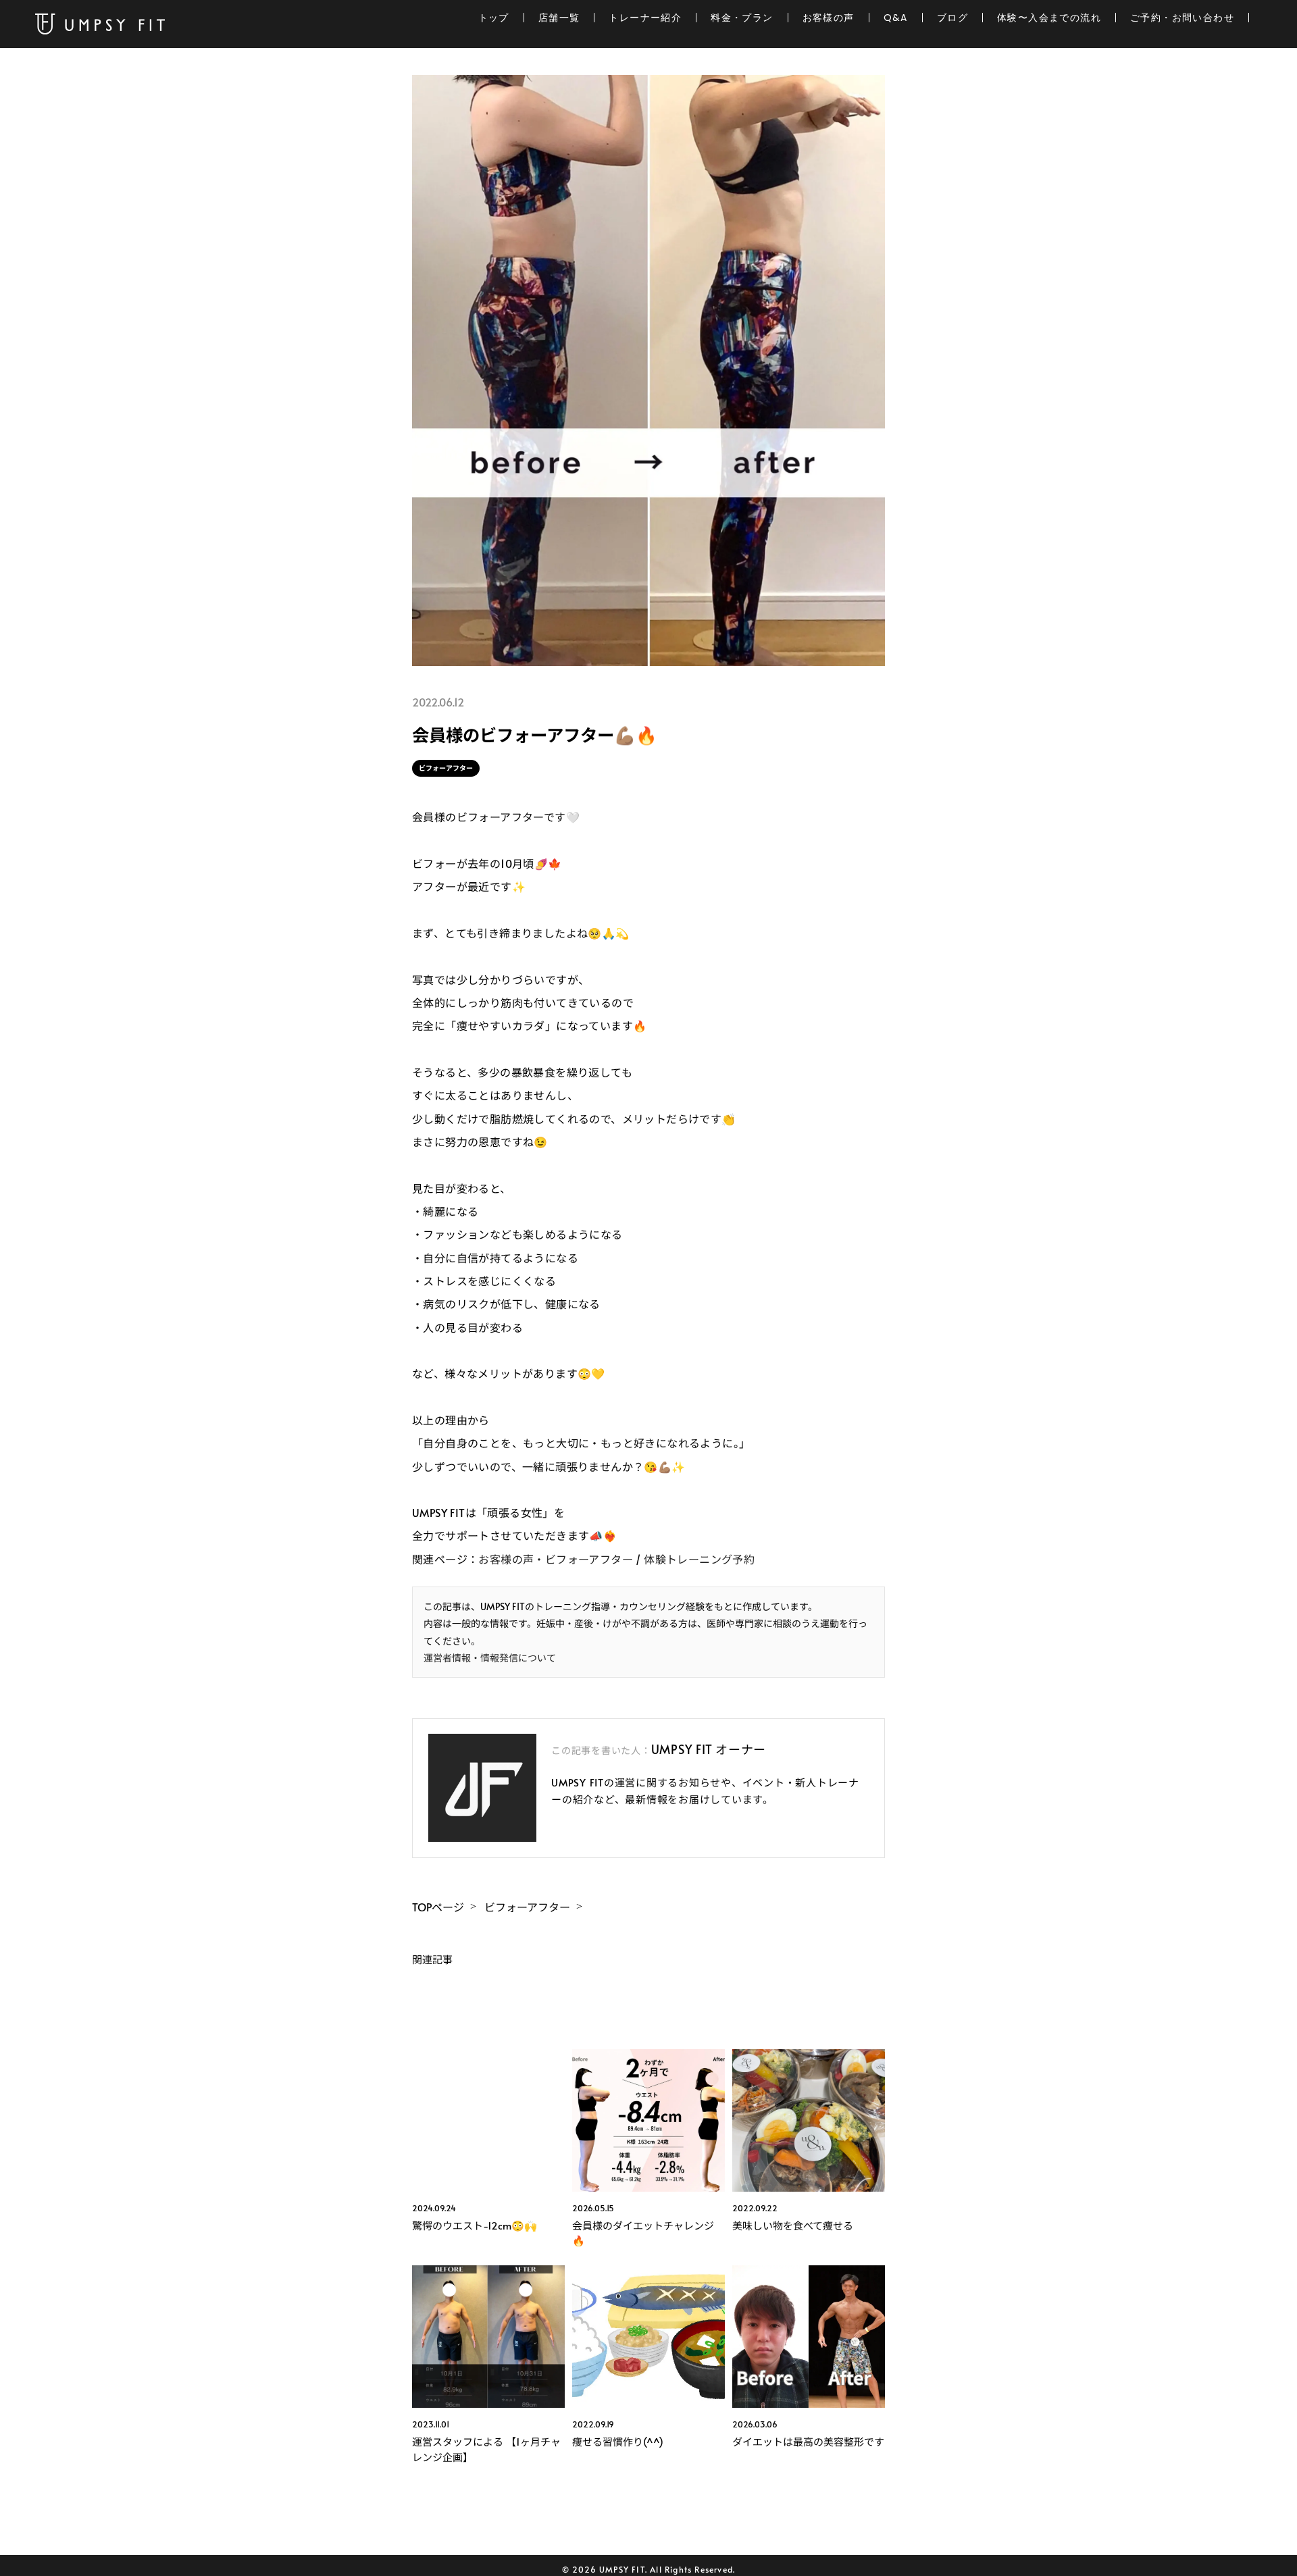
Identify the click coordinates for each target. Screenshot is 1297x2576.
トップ (494, 18)
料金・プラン (742, 18)
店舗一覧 (559, 18)
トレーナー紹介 (645, 18)
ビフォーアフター (446, 768)
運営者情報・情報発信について (490, 1658)
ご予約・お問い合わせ (1182, 18)
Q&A (896, 18)
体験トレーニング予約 (699, 1559)
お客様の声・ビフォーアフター (556, 1559)
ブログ (952, 18)
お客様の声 (829, 18)
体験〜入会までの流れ (1049, 18)
